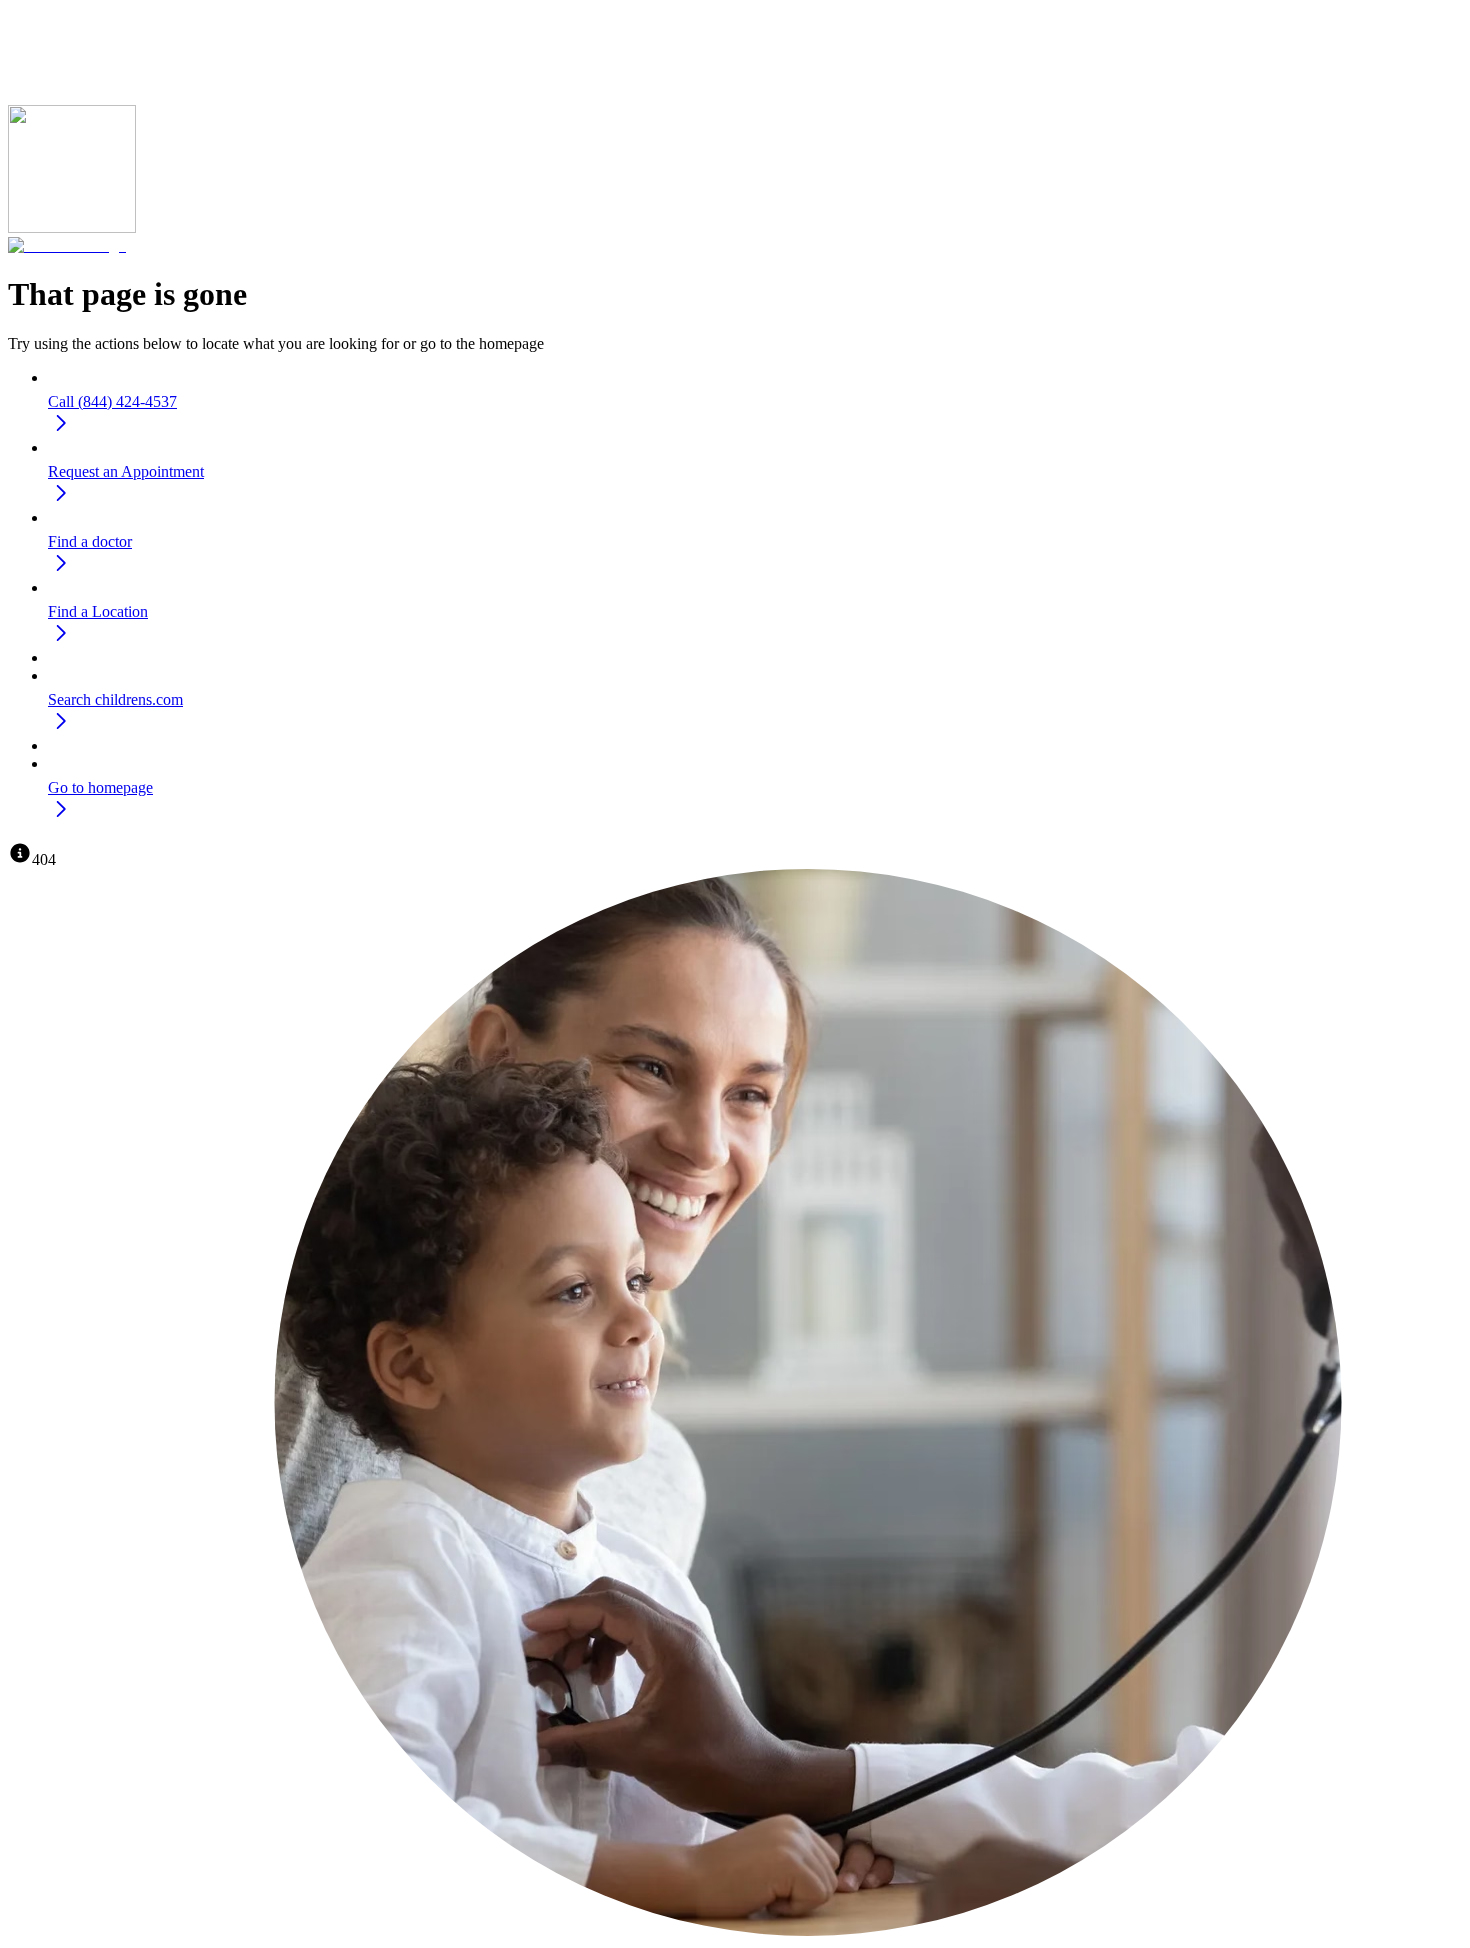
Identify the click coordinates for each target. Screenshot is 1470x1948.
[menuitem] (755, 405)
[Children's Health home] (67, 245)
